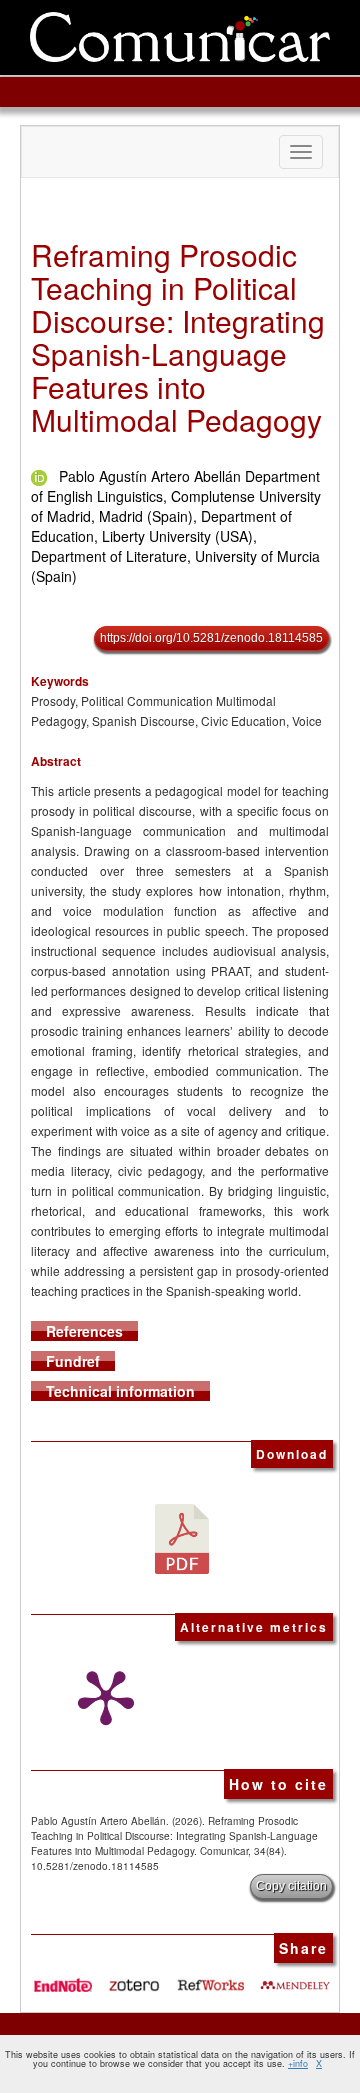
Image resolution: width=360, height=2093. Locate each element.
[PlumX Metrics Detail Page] (101, 1698)
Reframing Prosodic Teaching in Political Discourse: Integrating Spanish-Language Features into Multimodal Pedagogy (178, 337)
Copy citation (291, 1886)
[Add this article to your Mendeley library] (295, 1978)
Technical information (120, 1391)
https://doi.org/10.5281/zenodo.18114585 (211, 638)
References (84, 1331)
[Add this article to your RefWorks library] (212, 1978)
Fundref (73, 1361)
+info (298, 2063)
